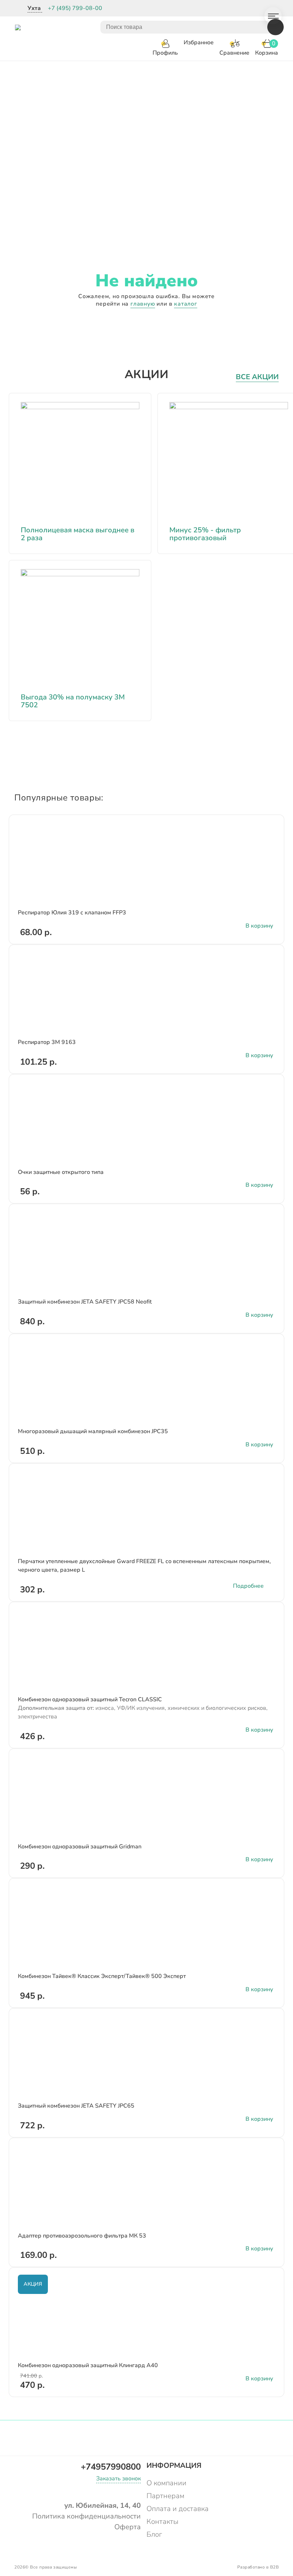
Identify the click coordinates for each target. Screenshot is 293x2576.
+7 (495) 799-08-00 (75, 8)
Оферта (128, 2527)
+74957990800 (111, 2467)
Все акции (257, 377)
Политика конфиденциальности (86, 2516)
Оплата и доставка (178, 2509)
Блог (154, 2534)
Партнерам (165, 2496)
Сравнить (268, 837)
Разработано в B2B (258, 2567)
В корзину (259, 926)
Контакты (162, 2522)
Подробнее (248, 1586)
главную (143, 304)
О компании (167, 2483)
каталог (186, 304)
